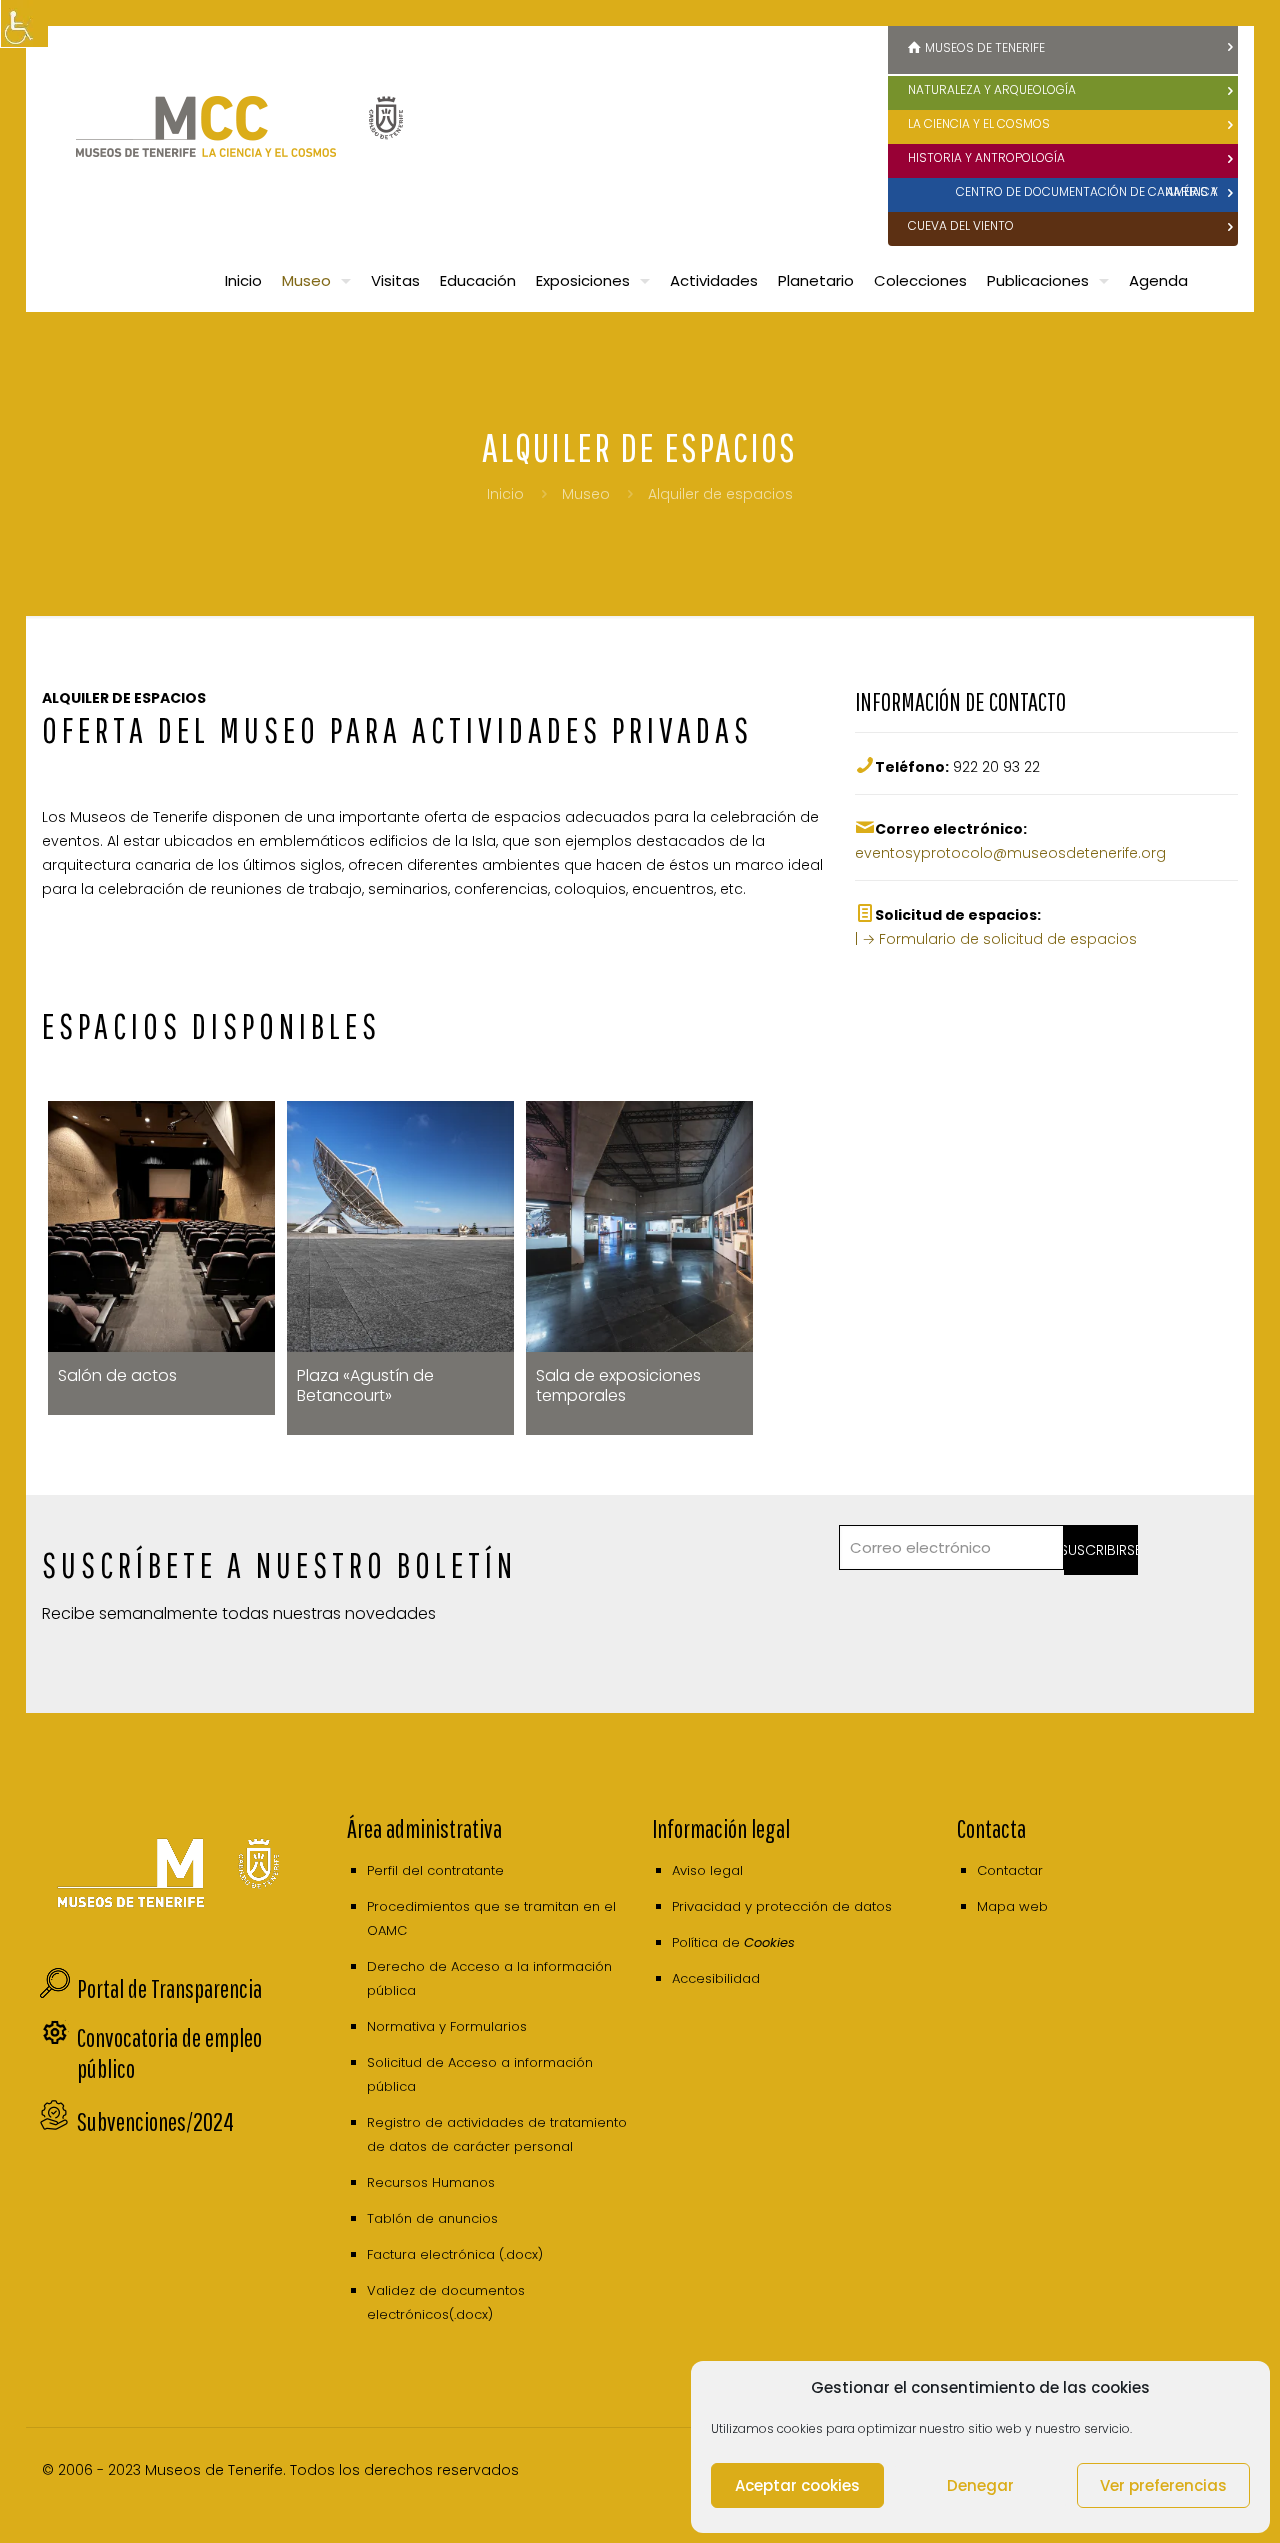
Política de (733, 1942)
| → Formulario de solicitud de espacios (996, 939)
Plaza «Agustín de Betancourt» (365, 1385)
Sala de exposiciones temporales (618, 1385)
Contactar (1010, 1870)
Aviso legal (707, 1870)
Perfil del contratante (435, 1870)
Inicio (505, 494)
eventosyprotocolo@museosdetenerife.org (1010, 853)
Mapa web (1012, 1906)
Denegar (980, 2485)
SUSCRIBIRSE (1101, 1550)
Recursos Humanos (431, 2182)
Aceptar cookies (797, 2485)
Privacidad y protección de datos (782, 1906)
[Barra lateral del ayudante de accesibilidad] (24, 24)
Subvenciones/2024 (155, 2121)
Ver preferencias (1163, 2485)
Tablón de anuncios (432, 2218)
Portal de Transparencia (169, 1988)
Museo (586, 494)
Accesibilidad (716, 1978)
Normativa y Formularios (447, 2026)
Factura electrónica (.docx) (455, 2254)
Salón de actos (117, 1375)
